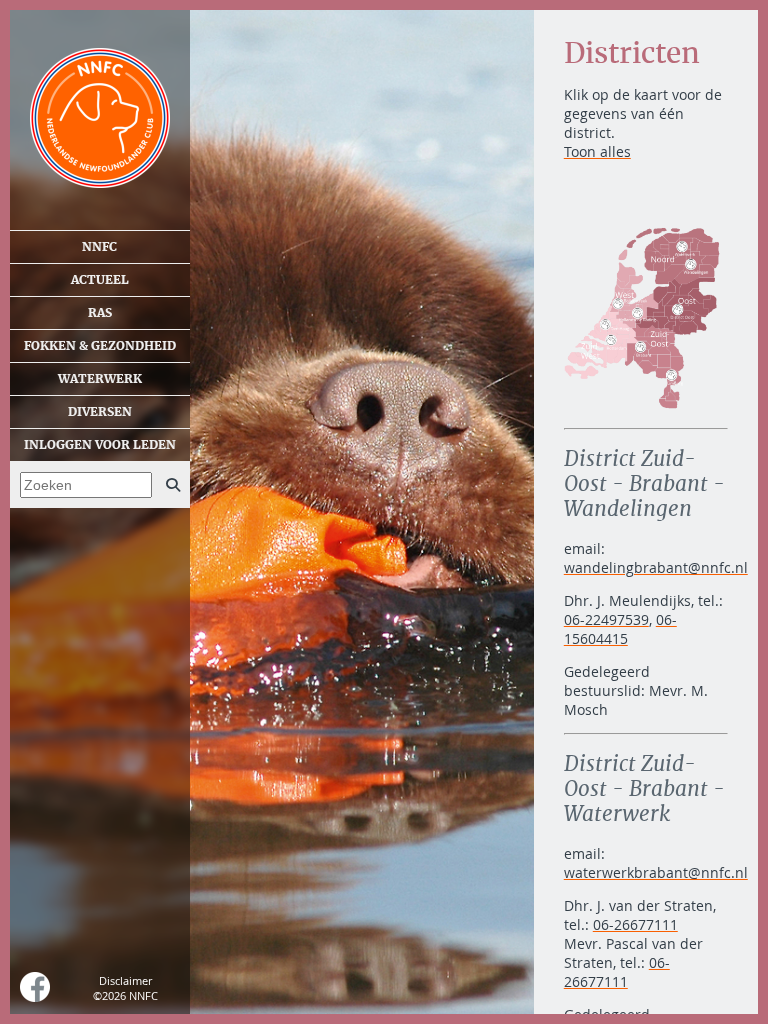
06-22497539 (606, 619)
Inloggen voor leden (100, 445)
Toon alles (597, 151)
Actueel (100, 280)
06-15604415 (620, 629)
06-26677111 (635, 924)
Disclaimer (125, 980)
